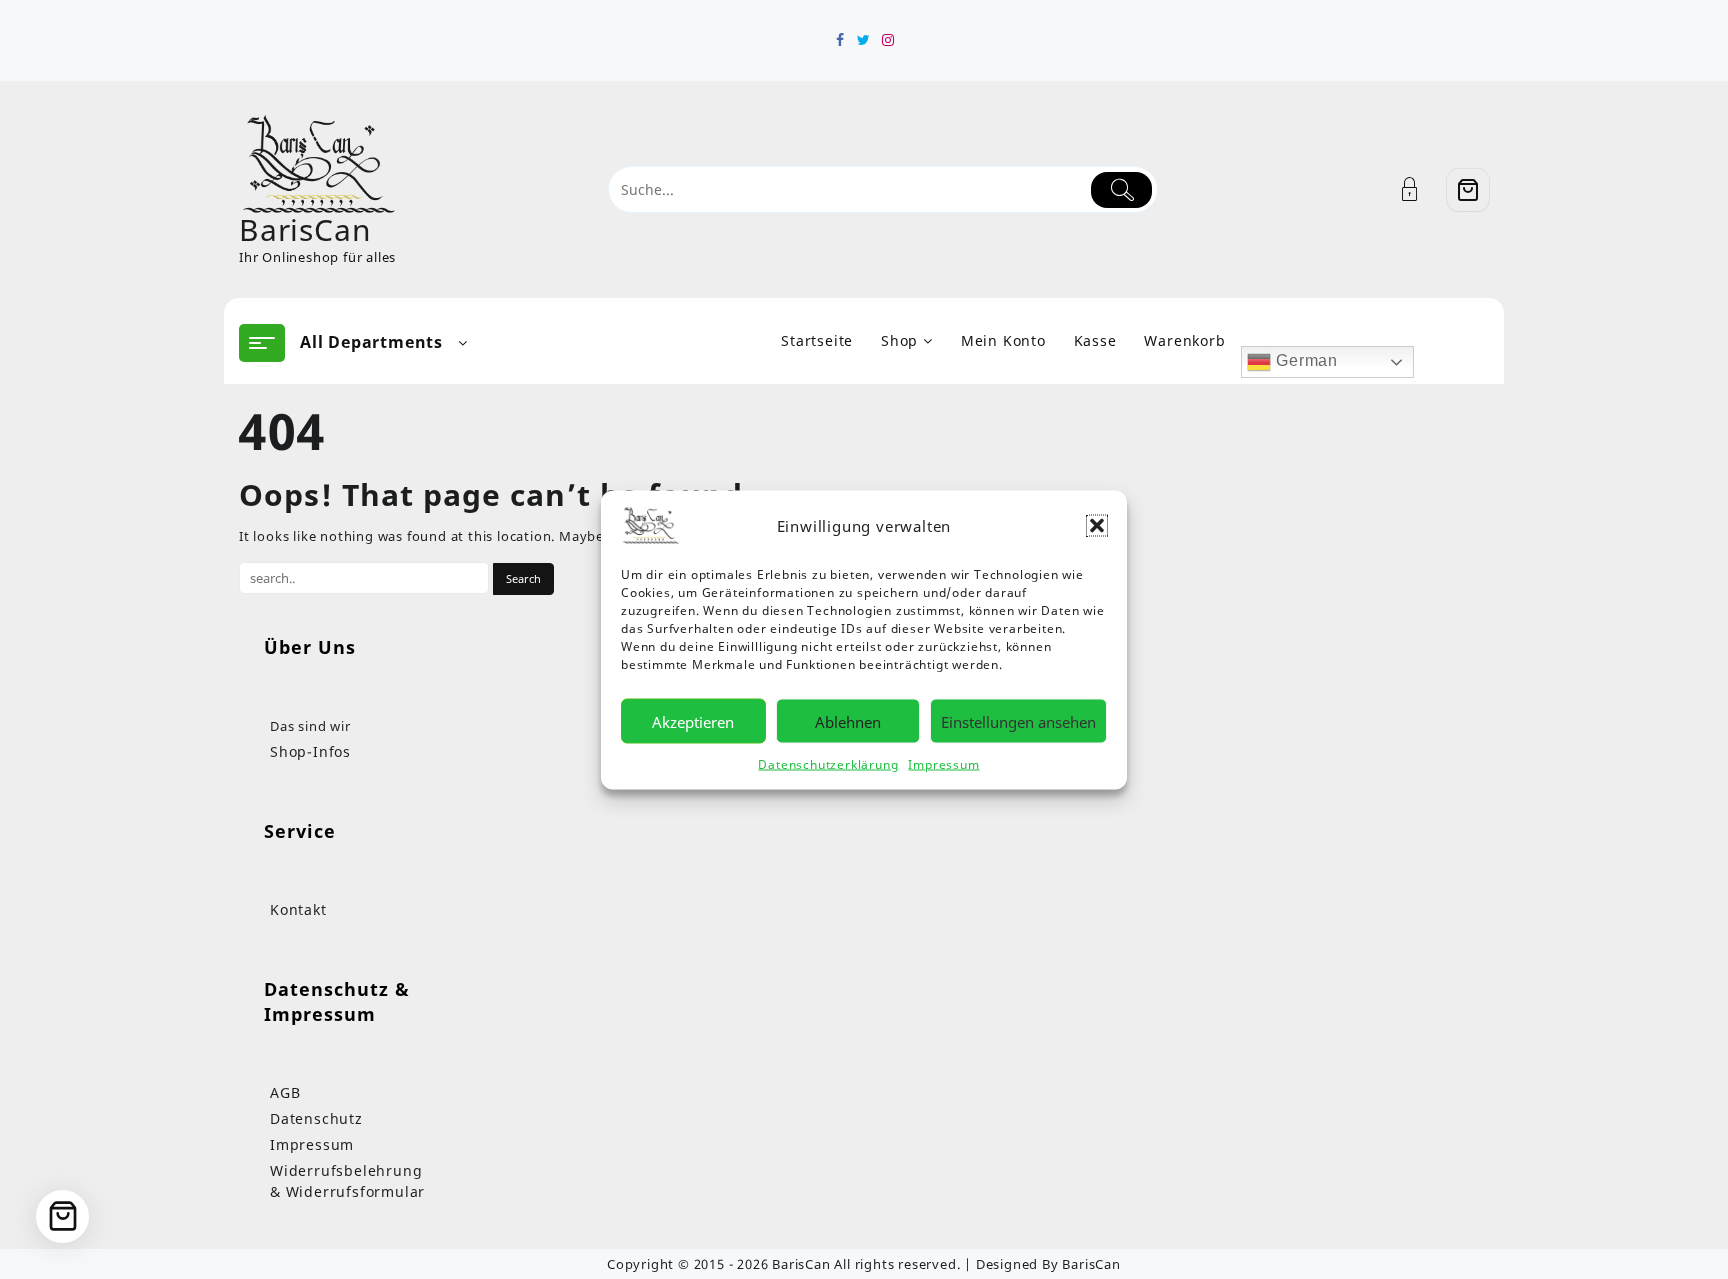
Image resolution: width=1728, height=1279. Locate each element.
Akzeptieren (693, 721)
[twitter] (864, 40)
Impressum (943, 763)
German (1304, 360)
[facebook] (840, 40)
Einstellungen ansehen (1018, 721)
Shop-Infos (310, 751)
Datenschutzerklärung (828, 763)
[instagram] (888, 40)
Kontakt (298, 909)
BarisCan (305, 229)
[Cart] (1468, 190)
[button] (1097, 525)
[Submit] (1121, 190)
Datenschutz (316, 1118)
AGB (285, 1092)
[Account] (1420, 189)
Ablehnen (848, 721)
